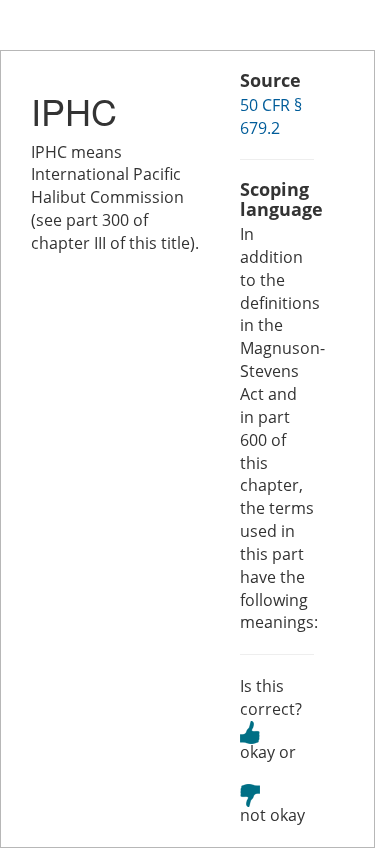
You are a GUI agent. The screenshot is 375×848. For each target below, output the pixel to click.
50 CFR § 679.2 (271, 116)
